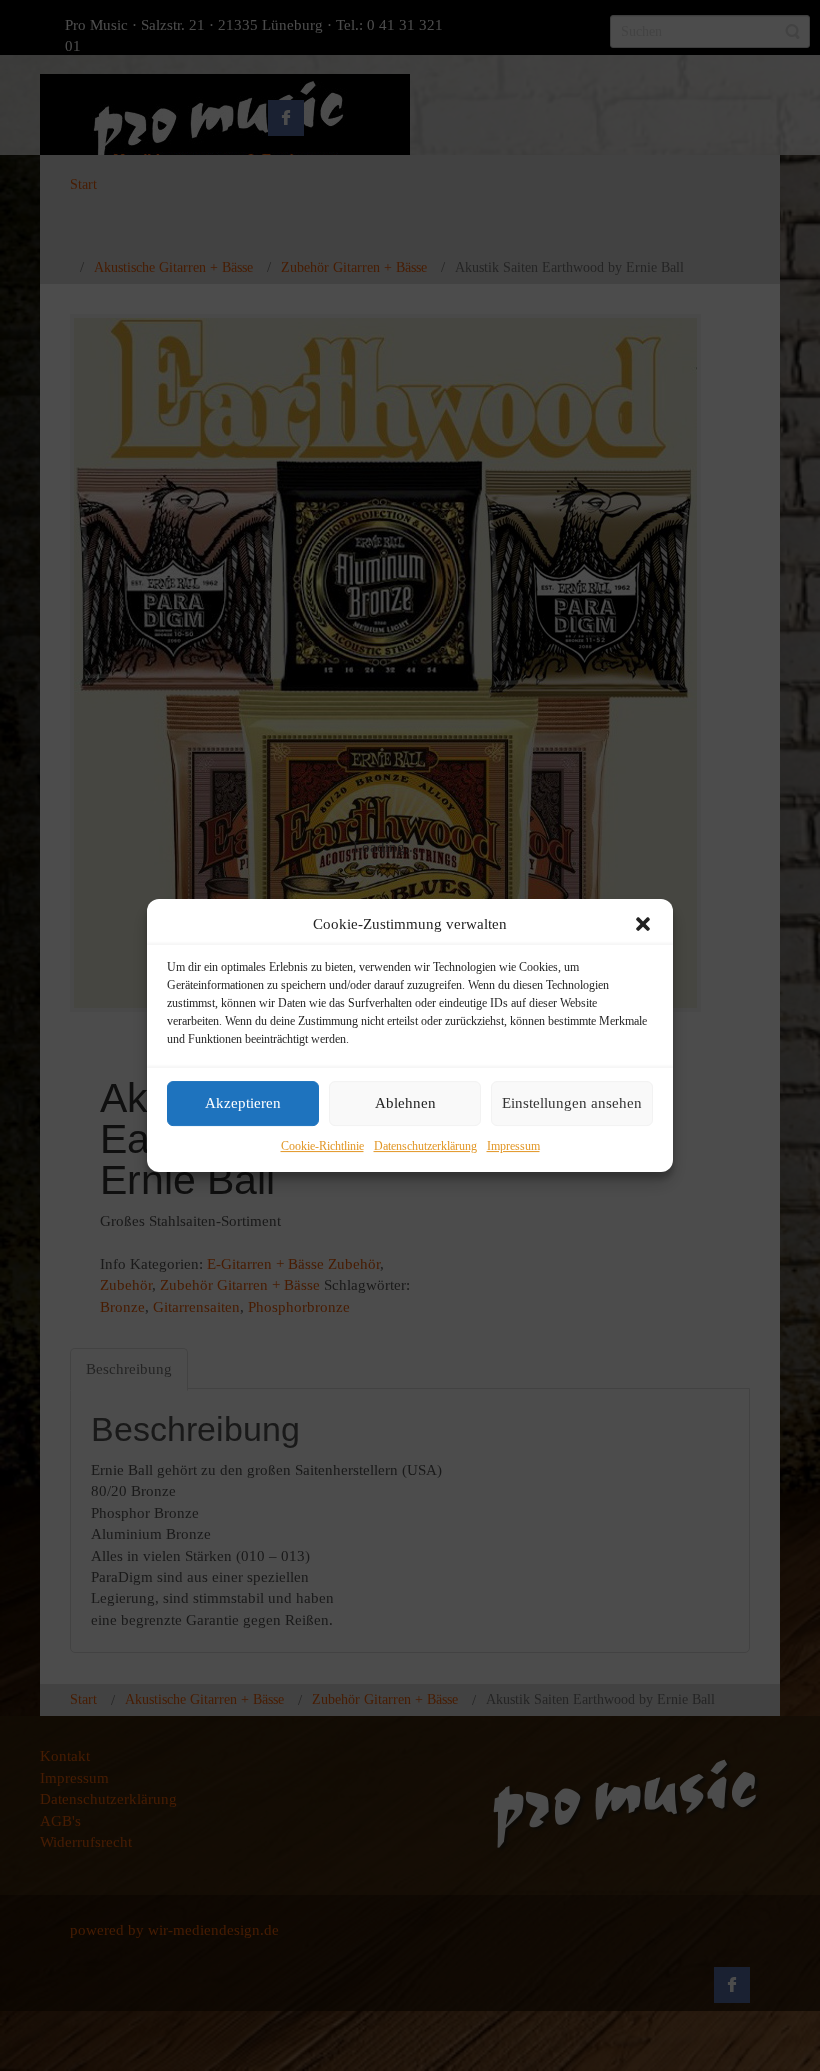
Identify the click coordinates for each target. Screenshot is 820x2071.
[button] (643, 924)
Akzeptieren (243, 1104)
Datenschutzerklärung (425, 1146)
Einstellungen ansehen (572, 1104)
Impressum (513, 1146)
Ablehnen (405, 1104)
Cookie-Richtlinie (322, 1146)
